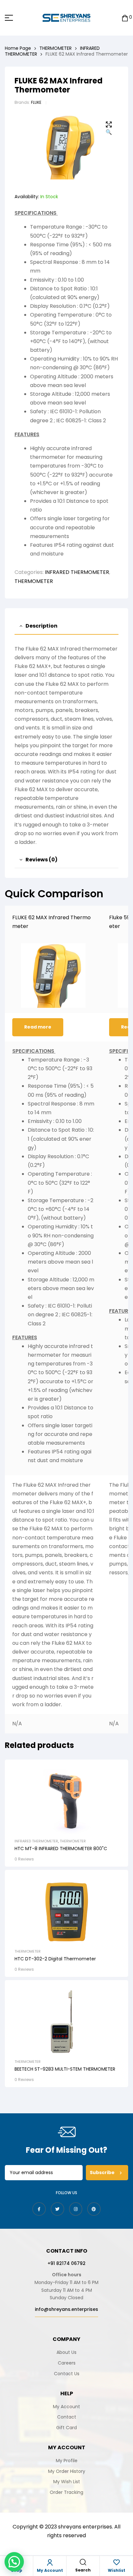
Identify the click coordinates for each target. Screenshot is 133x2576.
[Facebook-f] (39, 2209)
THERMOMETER (56, 48)
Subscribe (103, 2172)
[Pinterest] (94, 2209)
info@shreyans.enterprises (66, 2309)
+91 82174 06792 (66, 2263)
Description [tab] (41, 626)
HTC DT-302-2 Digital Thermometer (55, 1959)
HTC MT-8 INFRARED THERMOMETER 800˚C (61, 1848)
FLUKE (36, 102)
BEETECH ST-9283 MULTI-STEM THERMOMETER (65, 2069)
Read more (38, 1027)
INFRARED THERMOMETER (77, 572)
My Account (50, 2570)
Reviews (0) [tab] (41, 860)
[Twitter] (57, 2209)
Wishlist (117, 2570)
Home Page (18, 48)
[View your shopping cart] (125, 18)
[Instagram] (76, 2209)
